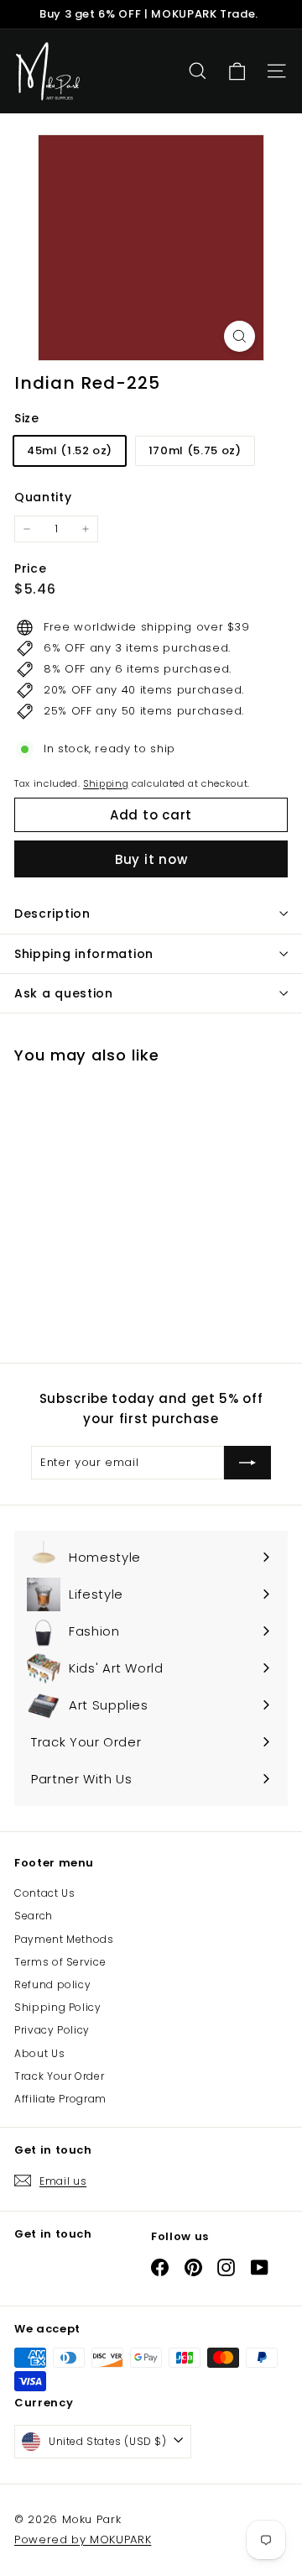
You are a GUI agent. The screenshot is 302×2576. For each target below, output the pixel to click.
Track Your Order (59, 2076)
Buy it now (151, 859)
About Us (39, 2053)
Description (52, 914)
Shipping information (84, 954)
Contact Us (45, 1893)
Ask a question (64, 993)
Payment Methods (64, 1939)
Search (34, 1916)
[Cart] (237, 72)
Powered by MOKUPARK (83, 2539)
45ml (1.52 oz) (70, 450)
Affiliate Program (60, 2099)
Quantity (43, 497)
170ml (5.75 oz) (195, 450)
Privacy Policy (52, 2030)
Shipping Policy (58, 2007)
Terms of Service (60, 1962)
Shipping (106, 783)
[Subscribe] (247, 1463)
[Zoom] (240, 336)
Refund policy (52, 1984)
